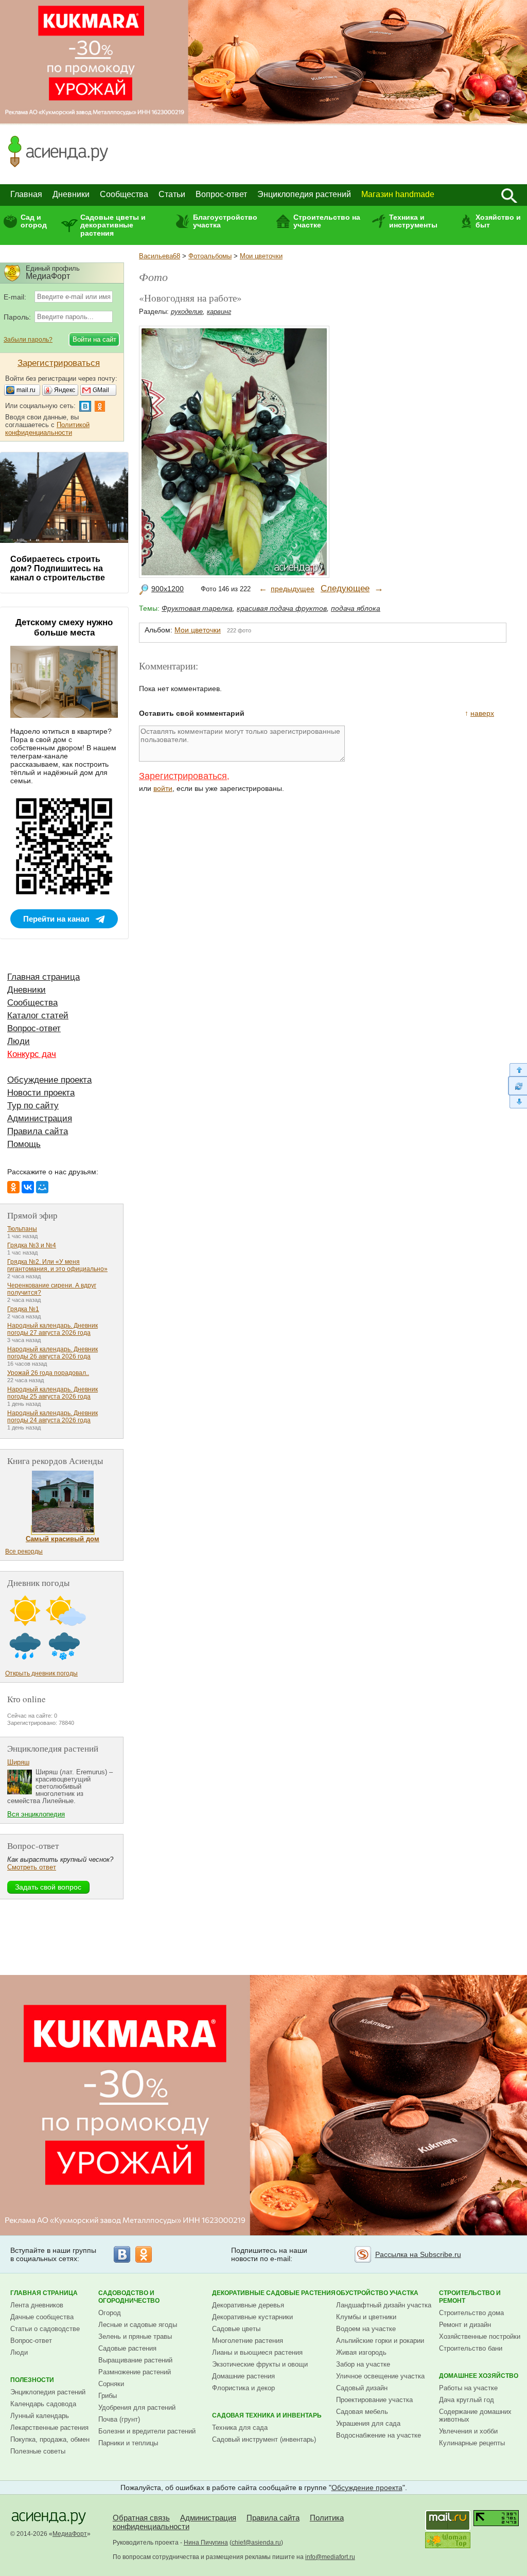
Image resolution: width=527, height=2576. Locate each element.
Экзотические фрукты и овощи (260, 2364)
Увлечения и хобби (468, 2431)
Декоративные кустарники (252, 2317)
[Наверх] (517, 1070)
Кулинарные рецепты (472, 2443)
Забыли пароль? (28, 340)
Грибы (108, 2396)
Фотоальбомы (210, 256)
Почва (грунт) (119, 2419)
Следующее (345, 588)
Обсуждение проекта (49, 1080)
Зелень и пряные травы (135, 2336)
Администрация (40, 1118)
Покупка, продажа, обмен (50, 2439)
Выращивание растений (135, 2360)
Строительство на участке (327, 221)
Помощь (24, 1144)
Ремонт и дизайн (465, 2325)
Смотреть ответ (32, 1867)
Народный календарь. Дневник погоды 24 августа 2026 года (52, 1417)
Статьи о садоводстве (45, 2329)
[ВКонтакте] (28, 1187)
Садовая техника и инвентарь (267, 2415)
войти (163, 788)
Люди (19, 1041)
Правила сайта (38, 1131)
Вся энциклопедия (36, 1814)
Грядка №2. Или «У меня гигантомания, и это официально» (57, 1265)
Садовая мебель (362, 2412)
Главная (26, 194)
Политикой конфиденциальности (47, 429)
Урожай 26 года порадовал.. (48, 1373)
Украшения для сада (368, 2423)
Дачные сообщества (42, 2317)
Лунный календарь (40, 2416)
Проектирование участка (374, 2400)
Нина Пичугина (206, 2543)
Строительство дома (471, 2313)
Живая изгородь (361, 2352)
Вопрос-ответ (221, 194)
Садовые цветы (236, 2329)
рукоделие (187, 312)
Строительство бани (471, 2348)
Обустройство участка (377, 2293)
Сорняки (111, 2384)
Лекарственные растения (49, 2428)
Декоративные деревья (248, 2305)
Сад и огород (34, 221)
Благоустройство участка (225, 221)
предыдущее (293, 589)
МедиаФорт (70, 2534)
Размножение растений (135, 2372)
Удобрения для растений (137, 2407)
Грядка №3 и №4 (32, 1245)
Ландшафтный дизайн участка (384, 2305)
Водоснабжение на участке (379, 2435)
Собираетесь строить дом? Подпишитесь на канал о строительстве (58, 568)
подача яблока (356, 608)
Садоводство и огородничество (129, 2297)
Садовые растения (127, 2348)
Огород (110, 2313)
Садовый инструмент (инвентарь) (264, 2439)
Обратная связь (141, 2518)
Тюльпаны (22, 1229)
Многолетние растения (248, 2341)
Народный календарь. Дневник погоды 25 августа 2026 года (52, 1393)
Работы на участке (468, 2388)
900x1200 (168, 589)
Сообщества (124, 194)
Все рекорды (24, 1551)
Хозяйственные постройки (480, 2336)
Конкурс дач (32, 1054)
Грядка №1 (23, 1309)
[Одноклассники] (13, 1187)
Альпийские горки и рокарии (380, 2341)
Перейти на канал (56, 919)
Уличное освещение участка (380, 2376)
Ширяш (18, 1762)
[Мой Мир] (42, 1187)
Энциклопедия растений (304, 194)
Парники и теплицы (128, 2443)
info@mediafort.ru (330, 2557)
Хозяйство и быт (498, 221)
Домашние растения (243, 2376)
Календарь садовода (43, 2404)
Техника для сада (240, 2428)
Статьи (172, 194)
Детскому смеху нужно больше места (64, 628)
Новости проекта (41, 1093)
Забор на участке (363, 2364)
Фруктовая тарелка (197, 608)
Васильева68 (160, 256)
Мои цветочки (261, 256)
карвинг (219, 312)
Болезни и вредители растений (147, 2431)
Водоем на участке (366, 2329)
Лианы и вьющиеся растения (257, 2352)
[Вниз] (517, 1102)
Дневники (71, 194)
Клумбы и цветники (366, 2317)
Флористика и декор (243, 2388)
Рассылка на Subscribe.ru (418, 2254)
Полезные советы (38, 2451)
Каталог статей (38, 1016)
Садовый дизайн (362, 2388)
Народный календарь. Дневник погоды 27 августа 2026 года (52, 1329)
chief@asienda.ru (256, 2543)
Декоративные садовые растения (274, 2293)
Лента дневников (37, 2305)
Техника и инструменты (413, 221)
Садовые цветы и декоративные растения (113, 225)
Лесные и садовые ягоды (138, 2325)
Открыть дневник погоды (41, 1673)
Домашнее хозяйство (479, 2376)
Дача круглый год (467, 2400)
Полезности (32, 2380)
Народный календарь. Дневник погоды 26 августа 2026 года (52, 1353)
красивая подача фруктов (282, 608)
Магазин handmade (398, 194)
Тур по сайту (33, 1106)
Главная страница (43, 977)
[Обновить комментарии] (517, 1086)
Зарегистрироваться (183, 776)
